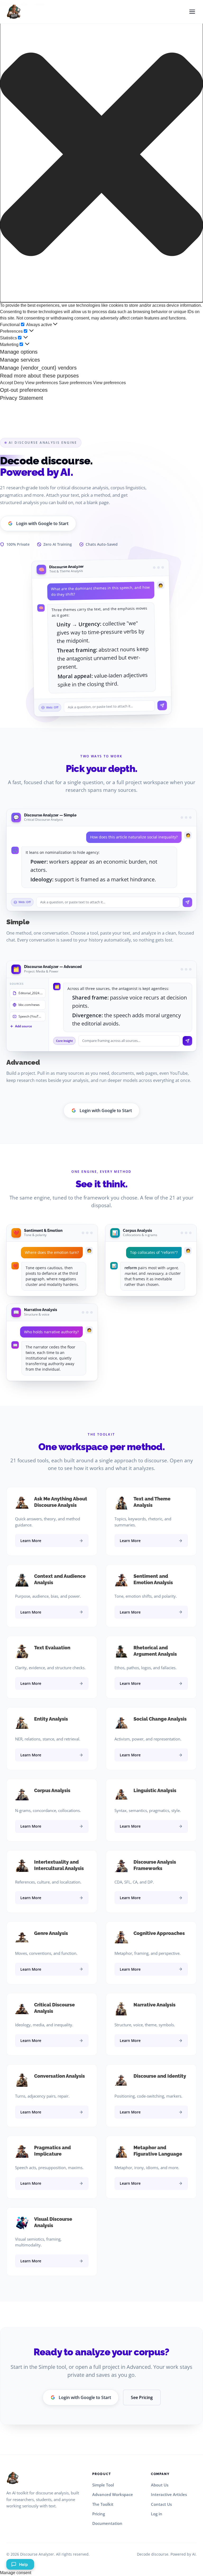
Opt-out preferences (24, 390)
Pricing (99, 2514)
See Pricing (142, 2397)
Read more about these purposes (39, 376)
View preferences (41, 383)
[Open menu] (192, 12)
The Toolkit (103, 2504)
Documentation (107, 2523)
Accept (6, 383)
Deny (19, 383)
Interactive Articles (169, 2494)
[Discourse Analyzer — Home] (14, 12)
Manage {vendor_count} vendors (38, 368)
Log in (157, 2514)
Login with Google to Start (42, 523)
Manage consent (16, 2573)
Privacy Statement (22, 398)
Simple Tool (103, 2485)
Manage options (19, 352)
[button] (101, 154)
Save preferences (75, 383)
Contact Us (161, 2504)
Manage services (20, 360)
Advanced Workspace (113, 2494)
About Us (160, 2485)
